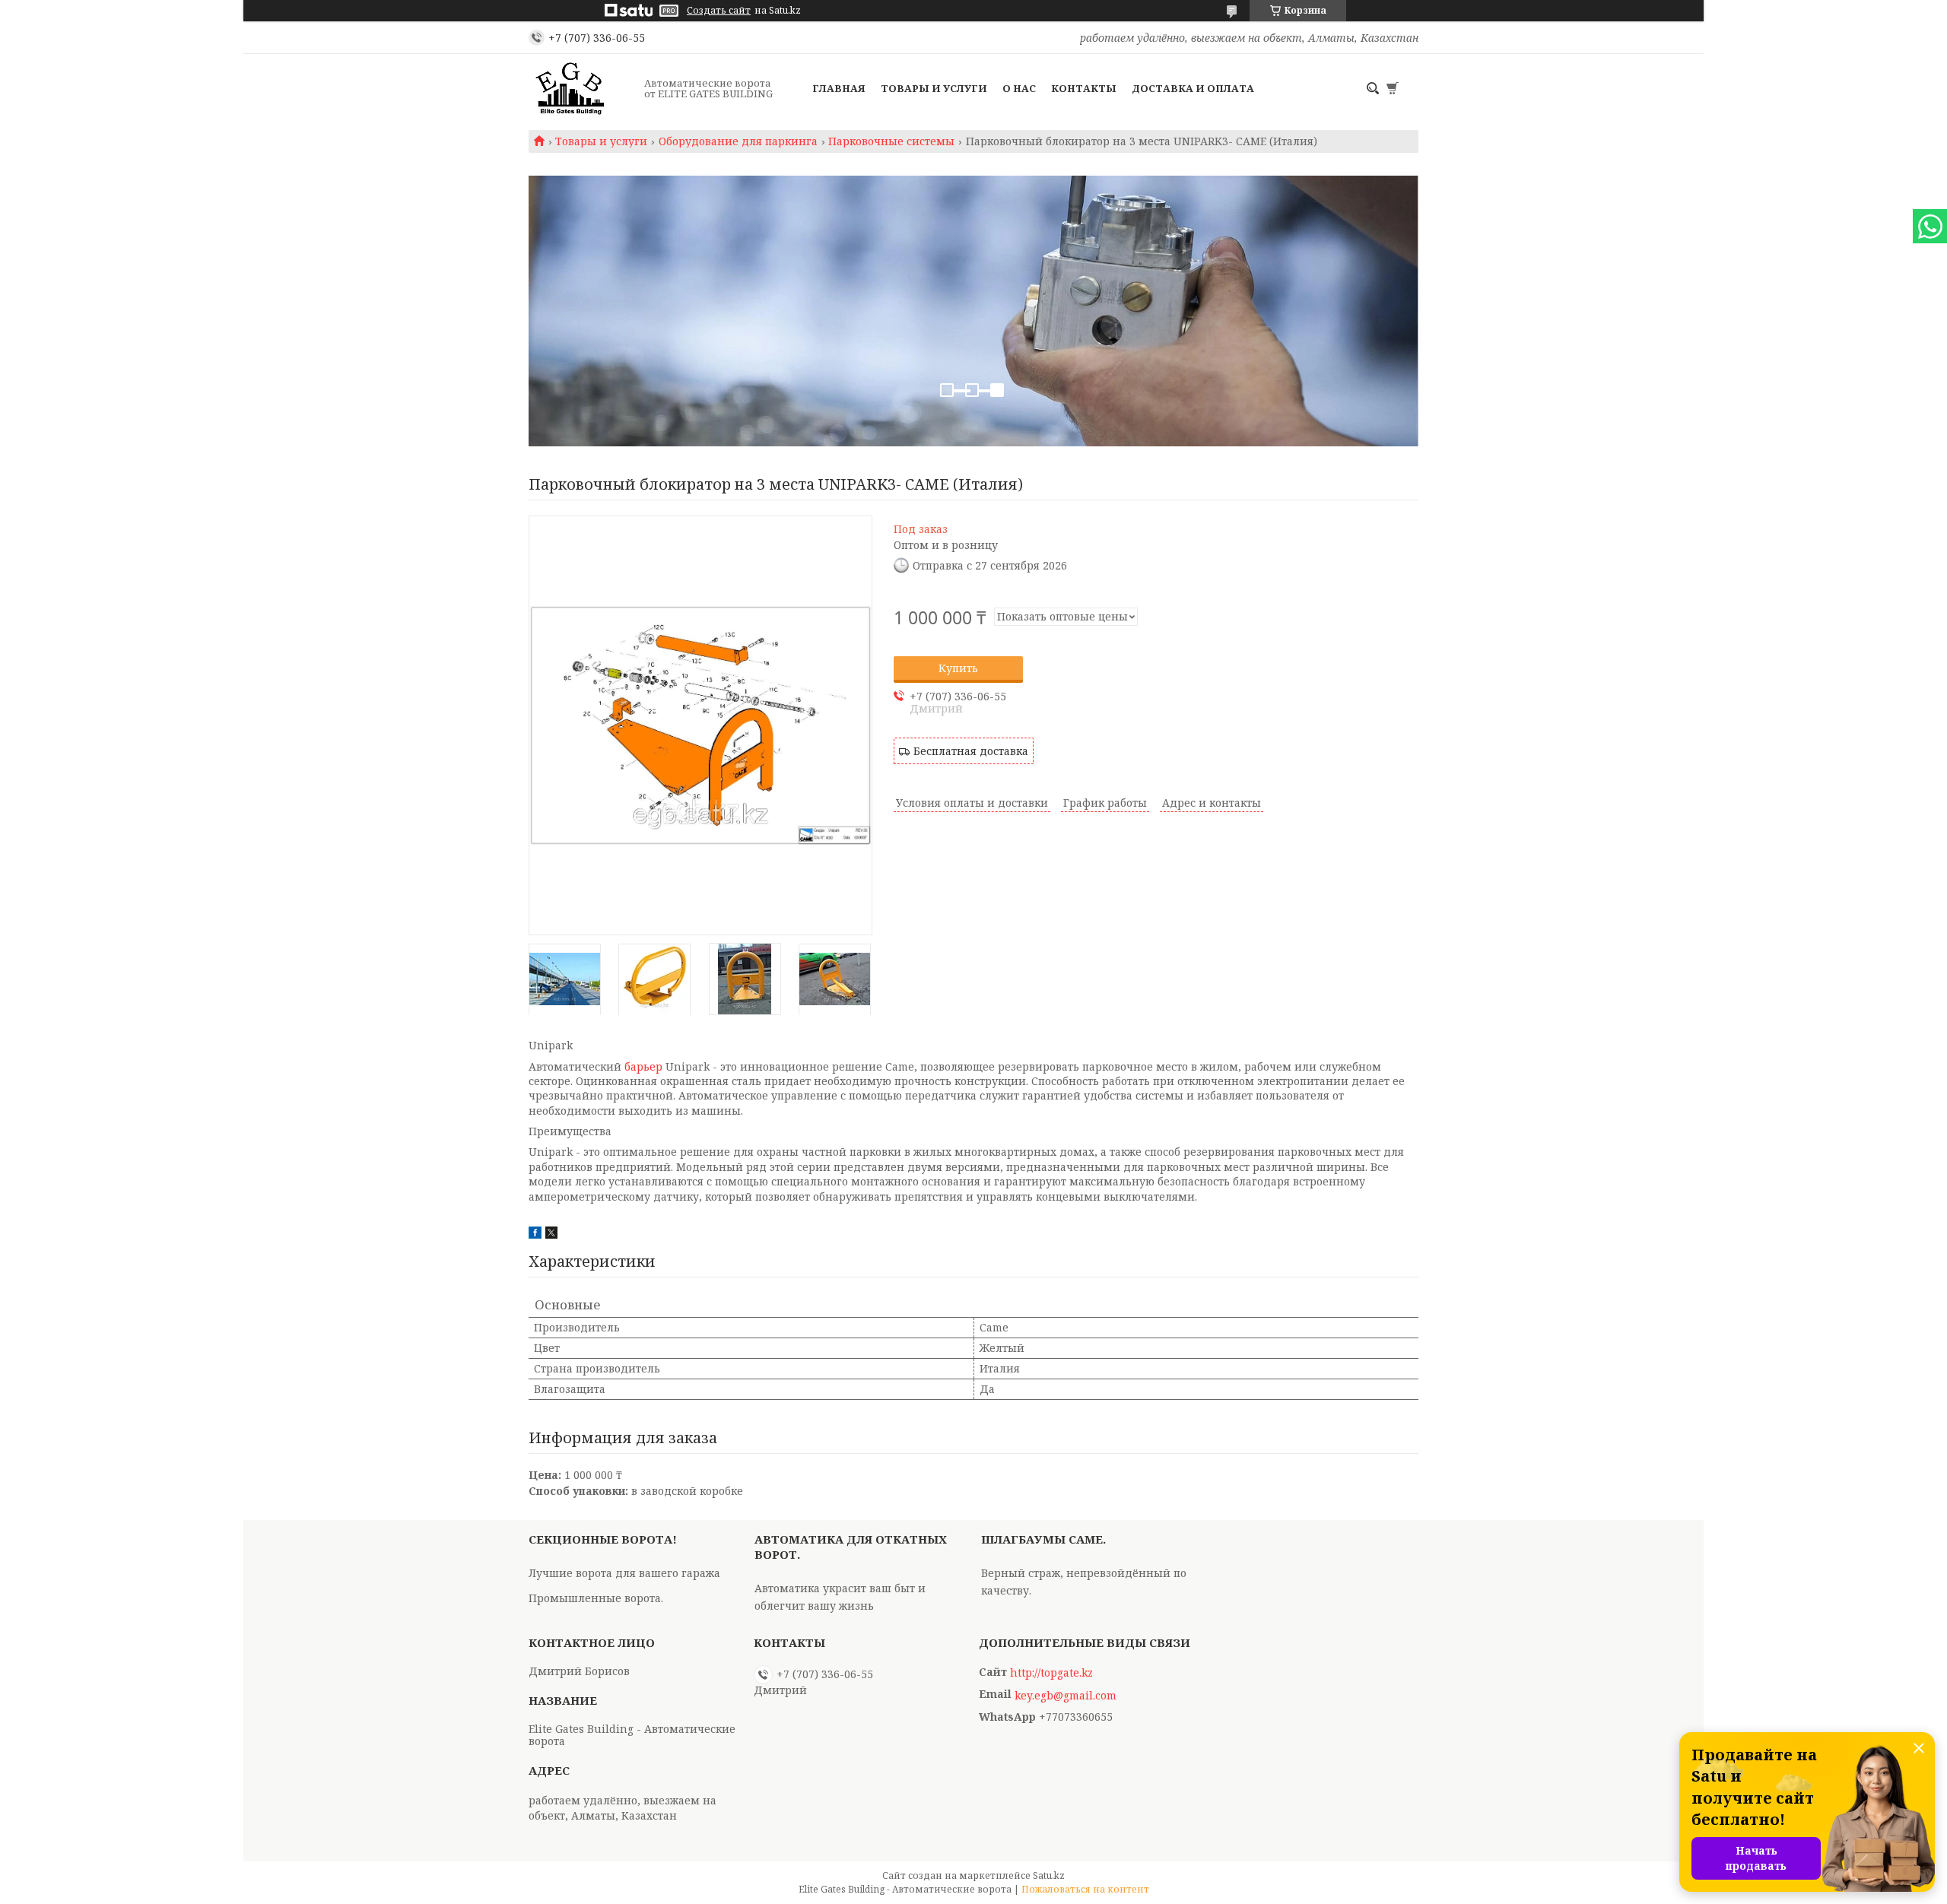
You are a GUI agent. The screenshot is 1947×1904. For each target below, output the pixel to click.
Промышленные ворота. (596, 1598)
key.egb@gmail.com (1066, 1696)
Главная (839, 88)
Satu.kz (1049, 1875)
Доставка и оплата (1193, 88)
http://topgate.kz (1051, 1673)
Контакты (1084, 88)
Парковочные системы (891, 141)
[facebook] (535, 1234)
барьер (643, 1066)
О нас (1019, 88)
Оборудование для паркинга (738, 141)
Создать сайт (719, 11)
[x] (551, 1234)
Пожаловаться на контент (1085, 1889)
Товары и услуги (934, 88)
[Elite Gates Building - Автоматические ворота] (582, 88)
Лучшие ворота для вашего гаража (624, 1573)
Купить (958, 668)
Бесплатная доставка (971, 751)
